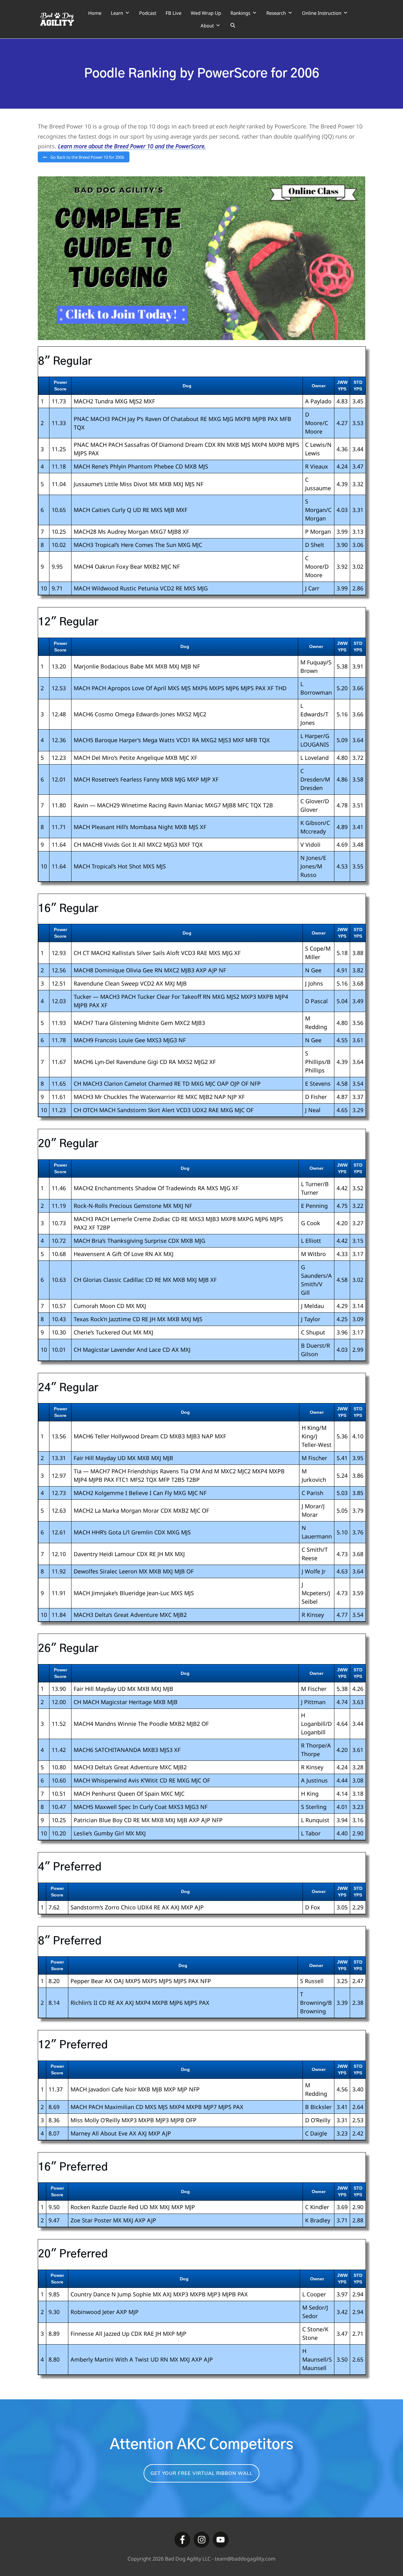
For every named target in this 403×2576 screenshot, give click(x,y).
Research (276, 13)
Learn (117, 13)
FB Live (173, 13)
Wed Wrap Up (206, 13)
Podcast (148, 13)
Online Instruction (322, 13)
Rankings (240, 13)
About (207, 26)
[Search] (233, 26)
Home (95, 13)
